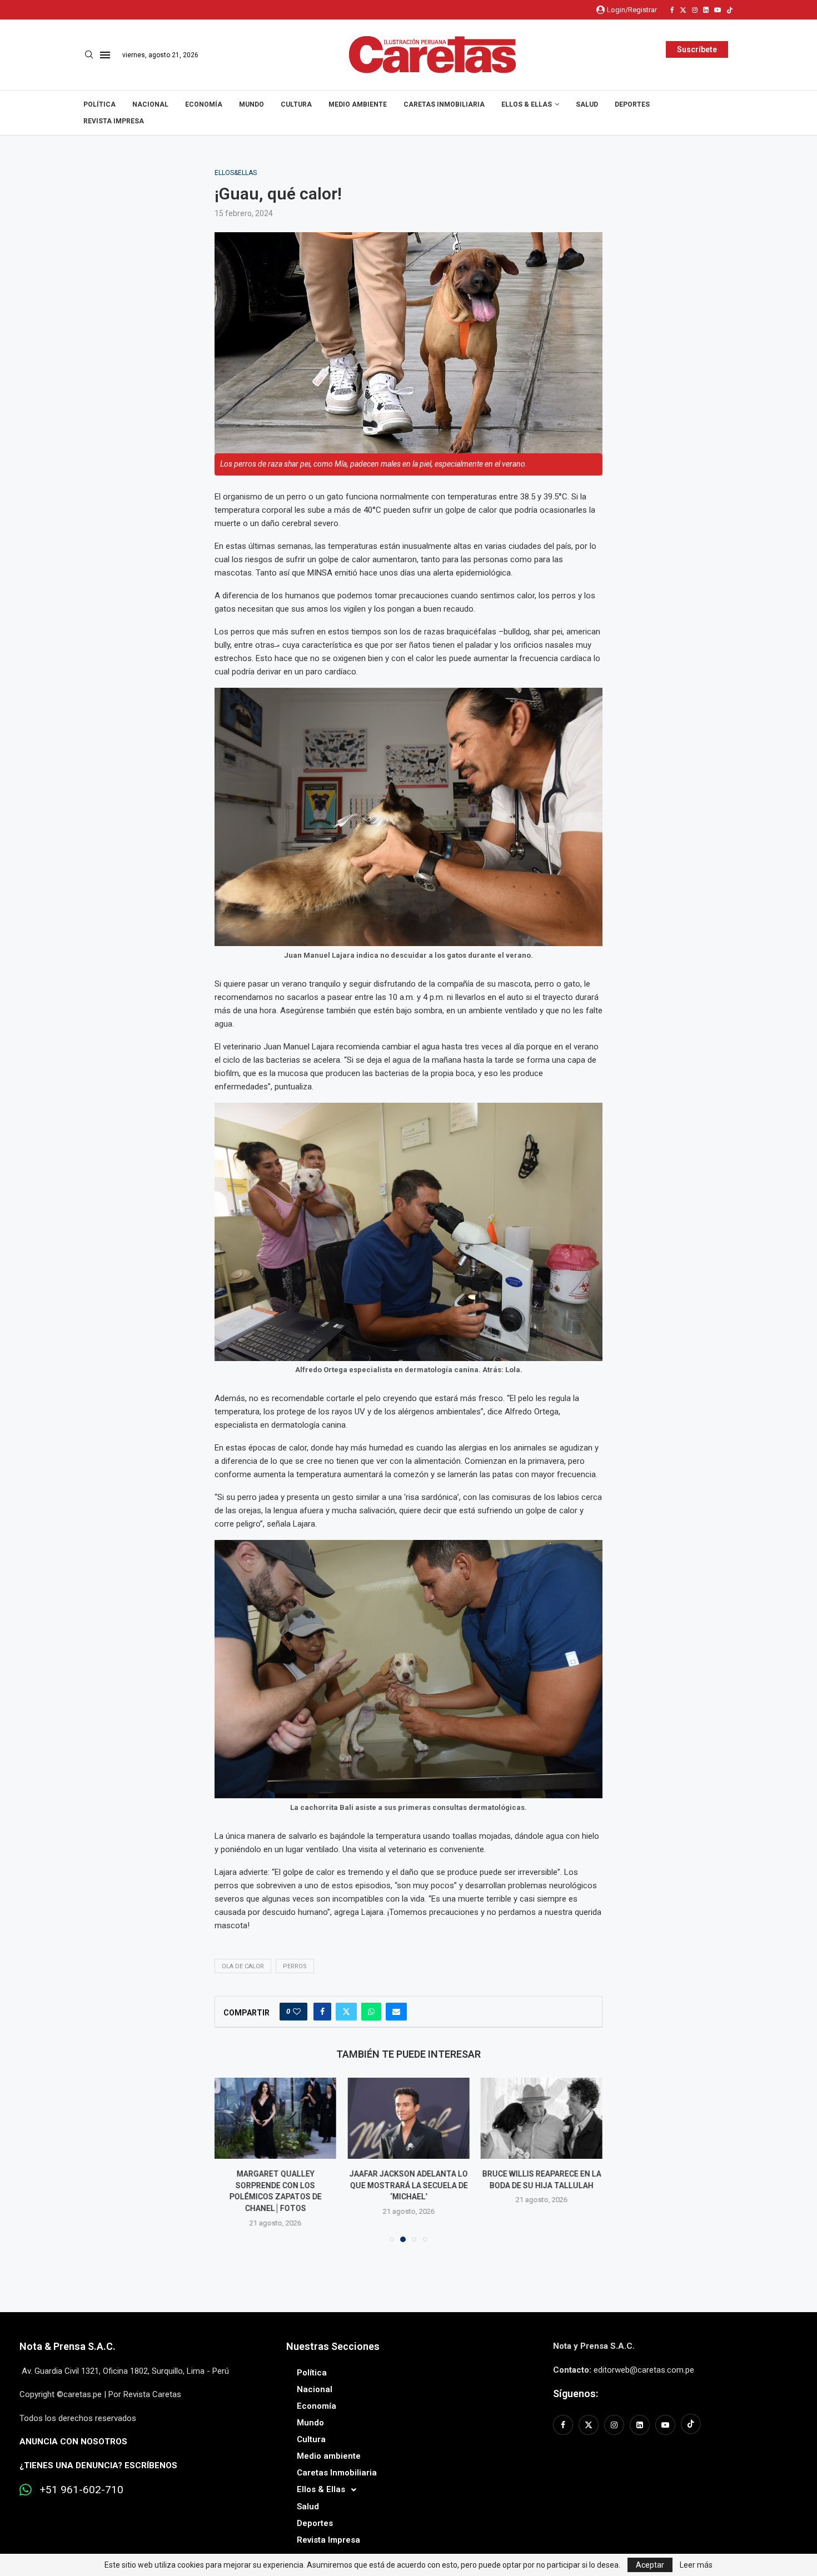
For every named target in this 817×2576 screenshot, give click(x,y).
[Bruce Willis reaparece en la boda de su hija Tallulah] (542, 2118)
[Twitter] (683, 10)
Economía (204, 104)
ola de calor (243, 1966)
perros (295, 1966)
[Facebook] (672, 10)
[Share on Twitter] (346, 2012)
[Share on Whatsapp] (371, 2012)
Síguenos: (576, 2394)
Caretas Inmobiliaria (444, 104)
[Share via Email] (396, 2012)
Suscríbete (697, 49)
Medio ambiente (358, 104)
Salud (587, 104)
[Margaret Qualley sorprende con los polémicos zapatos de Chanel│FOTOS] (275, 2118)
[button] (230, 2159)
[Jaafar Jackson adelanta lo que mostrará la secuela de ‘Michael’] (408, 2118)
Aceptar (650, 2565)
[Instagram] (695, 10)
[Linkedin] (706, 10)
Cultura (296, 104)
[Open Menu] (105, 55)
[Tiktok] (730, 10)
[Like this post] (297, 2012)
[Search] (89, 55)
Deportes (632, 104)
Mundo (251, 104)
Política (99, 104)
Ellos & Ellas (527, 104)
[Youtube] (718, 10)
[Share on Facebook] (322, 2012)
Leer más (696, 2565)
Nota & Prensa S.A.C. (68, 2346)
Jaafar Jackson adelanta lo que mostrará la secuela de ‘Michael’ (408, 2185)
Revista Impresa (114, 121)
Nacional (150, 104)
